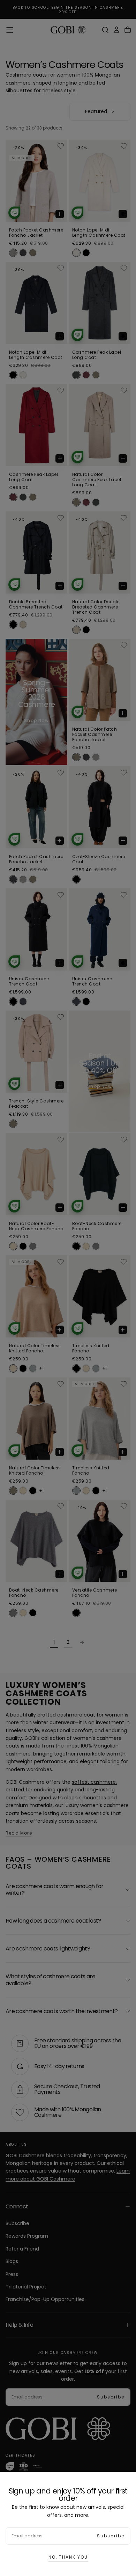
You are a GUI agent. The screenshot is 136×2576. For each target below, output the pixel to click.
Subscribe (111, 2536)
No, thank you (68, 2557)
